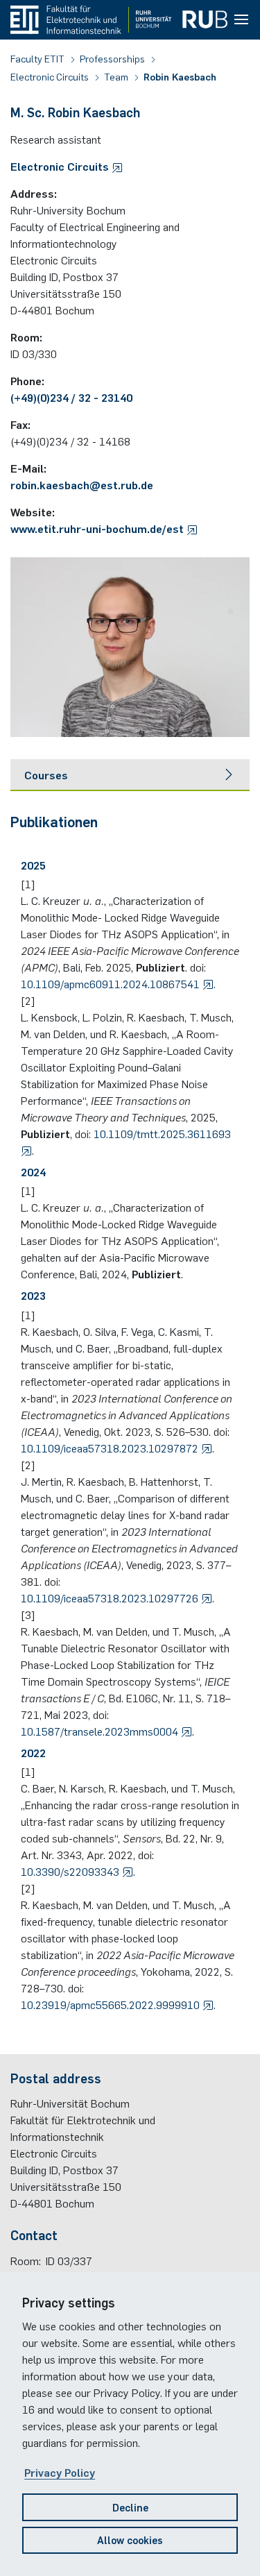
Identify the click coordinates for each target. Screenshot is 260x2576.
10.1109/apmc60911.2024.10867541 (112, 983)
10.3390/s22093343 (71, 1871)
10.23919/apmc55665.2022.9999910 (112, 2004)
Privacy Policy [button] (60, 2472)
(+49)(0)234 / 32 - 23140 (71, 397)
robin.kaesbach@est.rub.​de (82, 484)
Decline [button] (130, 2507)
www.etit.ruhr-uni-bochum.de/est (98, 528)
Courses (46, 774)
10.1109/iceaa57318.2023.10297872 (111, 1448)
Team (117, 76)
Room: (26, 2260)
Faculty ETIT (38, 58)
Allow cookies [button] (130, 2540)
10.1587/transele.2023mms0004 (101, 1731)
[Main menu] (241, 20)
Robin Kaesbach (180, 76)
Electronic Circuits (51, 76)
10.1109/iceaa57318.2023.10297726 (111, 1598)
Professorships (113, 58)
